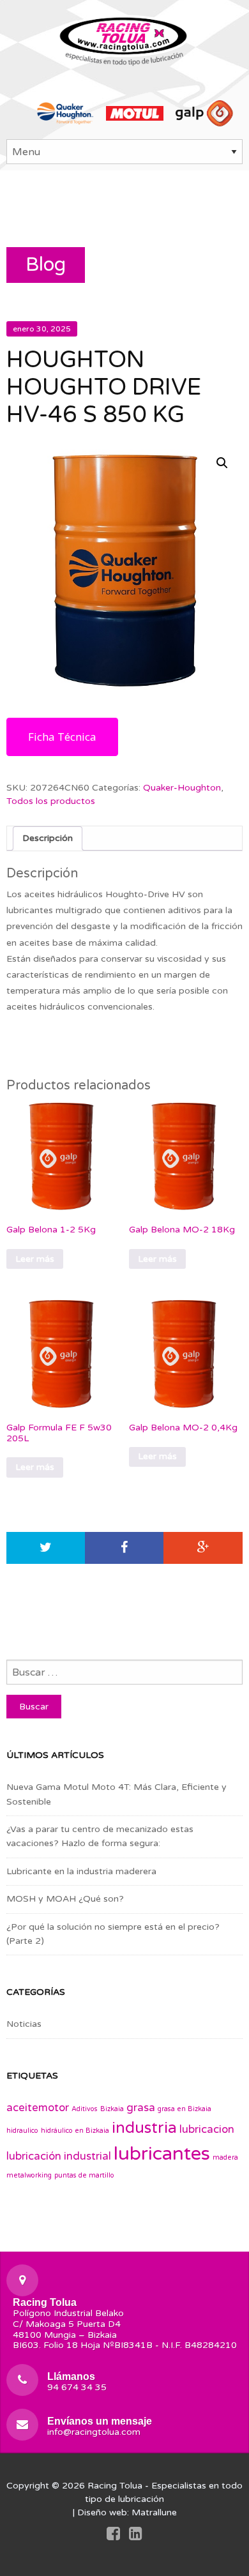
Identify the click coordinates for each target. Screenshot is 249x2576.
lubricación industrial (59, 2156)
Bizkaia (112, 2109)
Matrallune (154, 2512)
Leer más (35, 1259)
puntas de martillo (84, 2175)
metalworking (29, 2175)
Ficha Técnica (62, 737)
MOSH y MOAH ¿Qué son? (65, 1899)
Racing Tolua (115, 2486)
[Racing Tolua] (124, 39)
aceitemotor (38, 2108)
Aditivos (85, 2109)
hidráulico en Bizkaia (75, 2131)
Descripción (48, 838)
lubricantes (162, 2154)
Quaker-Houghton (182, 788)
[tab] (48, 838)
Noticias (24, 2024)
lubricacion (207, 2130)
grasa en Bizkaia (185, 2109)
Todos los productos (51, 801)
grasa (141, 2108)
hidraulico (22, 2131)
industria (144, 2128)
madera (225, 2157)
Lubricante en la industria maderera (81, 1871)
